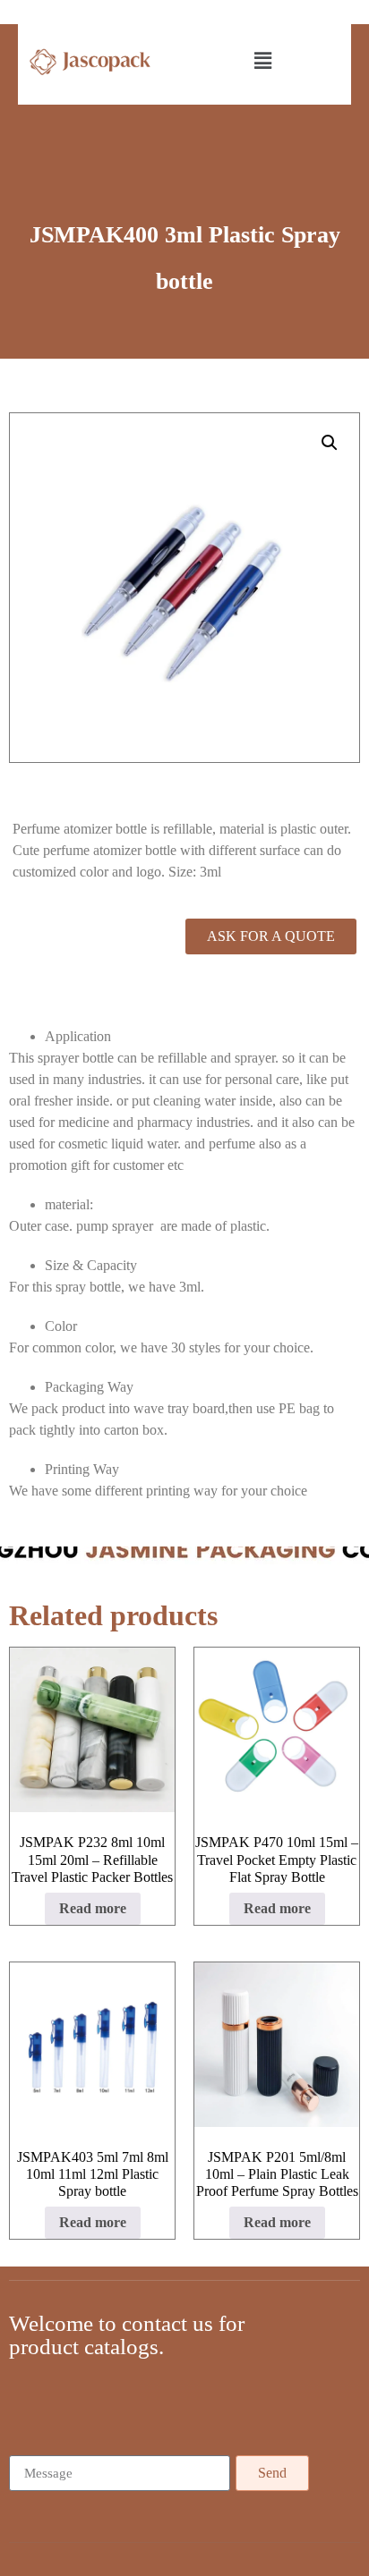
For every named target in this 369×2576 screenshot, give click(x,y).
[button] (264, 62)
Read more (93, 1908)
